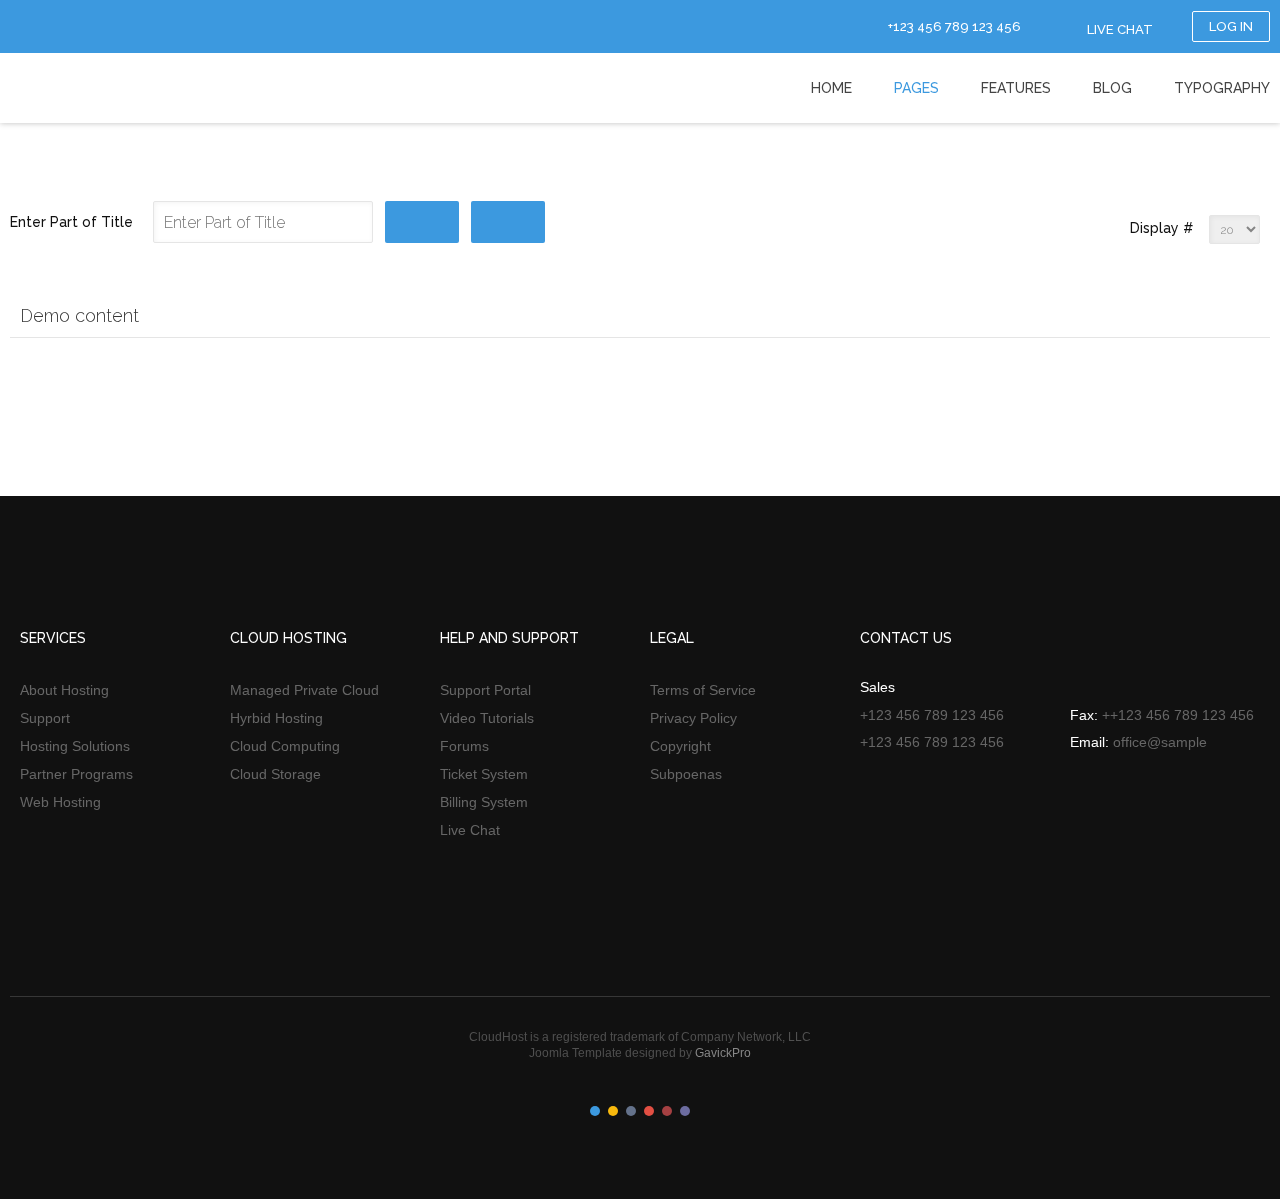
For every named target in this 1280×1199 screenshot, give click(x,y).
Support (45, 718)
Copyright (680, 746)
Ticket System (484, 774)
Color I (595, 1111)
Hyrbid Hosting (276, 718)
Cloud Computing (285, 746)
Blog (1112, 88)
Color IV (649, 1111)
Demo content (79, 315)
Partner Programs (76, 774)
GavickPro (723, 1053)
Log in (1231, 26)
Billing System (484, 802)
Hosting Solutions (75, 746)
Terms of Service (703, 690)
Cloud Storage (275, 774)
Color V (667, 1111)
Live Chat (470, 830)
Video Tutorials (487, 718)
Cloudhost (80, 87)
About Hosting (64, 690)
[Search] (422, 222)
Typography (1222, 88)
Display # (1161, 228)
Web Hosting (60, 802)
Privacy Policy (693, 718)
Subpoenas (686, 774)
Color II (613, 1111)
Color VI (685, 1111)
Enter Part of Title (73, 222)
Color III (631, 1111)
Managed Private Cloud (304, 690)
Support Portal (485, 690)
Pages (916, 88)
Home (831, 88)
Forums (464, 746)
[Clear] (508, 222)
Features (1016, 88)
